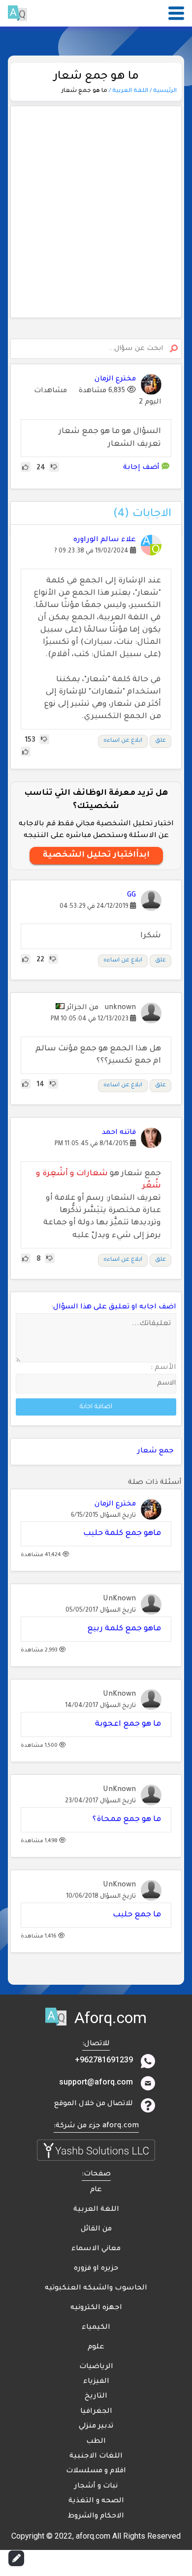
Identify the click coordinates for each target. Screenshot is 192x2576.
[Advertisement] (96, 212)
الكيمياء (96, 2328)
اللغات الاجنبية (96, 2457)
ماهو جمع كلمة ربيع (124, 1629)
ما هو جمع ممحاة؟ (127, 1820)
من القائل (96, 2229)
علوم (96, 2347)
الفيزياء (96, 2382)
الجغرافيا (96, 2412)
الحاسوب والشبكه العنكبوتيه (96, 2288)
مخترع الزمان (115, 1505)
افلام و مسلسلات (96, 2471)
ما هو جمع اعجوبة (128, 1724)
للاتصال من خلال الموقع (94, 2104)
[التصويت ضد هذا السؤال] (54, 468)
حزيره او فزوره (96, 2269)
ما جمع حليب (137, 1915)
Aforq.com (111, 2018)
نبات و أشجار (96, 2487)
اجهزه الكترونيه (96, 2308)
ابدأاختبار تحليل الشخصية (96, 855)
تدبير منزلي (96, 2427)
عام (96, 2190)
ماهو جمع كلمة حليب (122, 1534)
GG (131, 896)
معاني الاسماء (96, 2249)
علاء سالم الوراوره (105, 540)
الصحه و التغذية (96, 2501)
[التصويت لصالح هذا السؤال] (26, 468)
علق (160, 741)
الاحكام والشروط (96, 2517)
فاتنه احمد (119, 1133)
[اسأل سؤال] (16, 2558)
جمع (166, 1451)
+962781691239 (104, 2060)
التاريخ (96, 2397)
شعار (147, 1451)
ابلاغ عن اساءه (123, 741)
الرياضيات (96, 2367)
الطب (96, 2442)
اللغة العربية (96, 2210)
